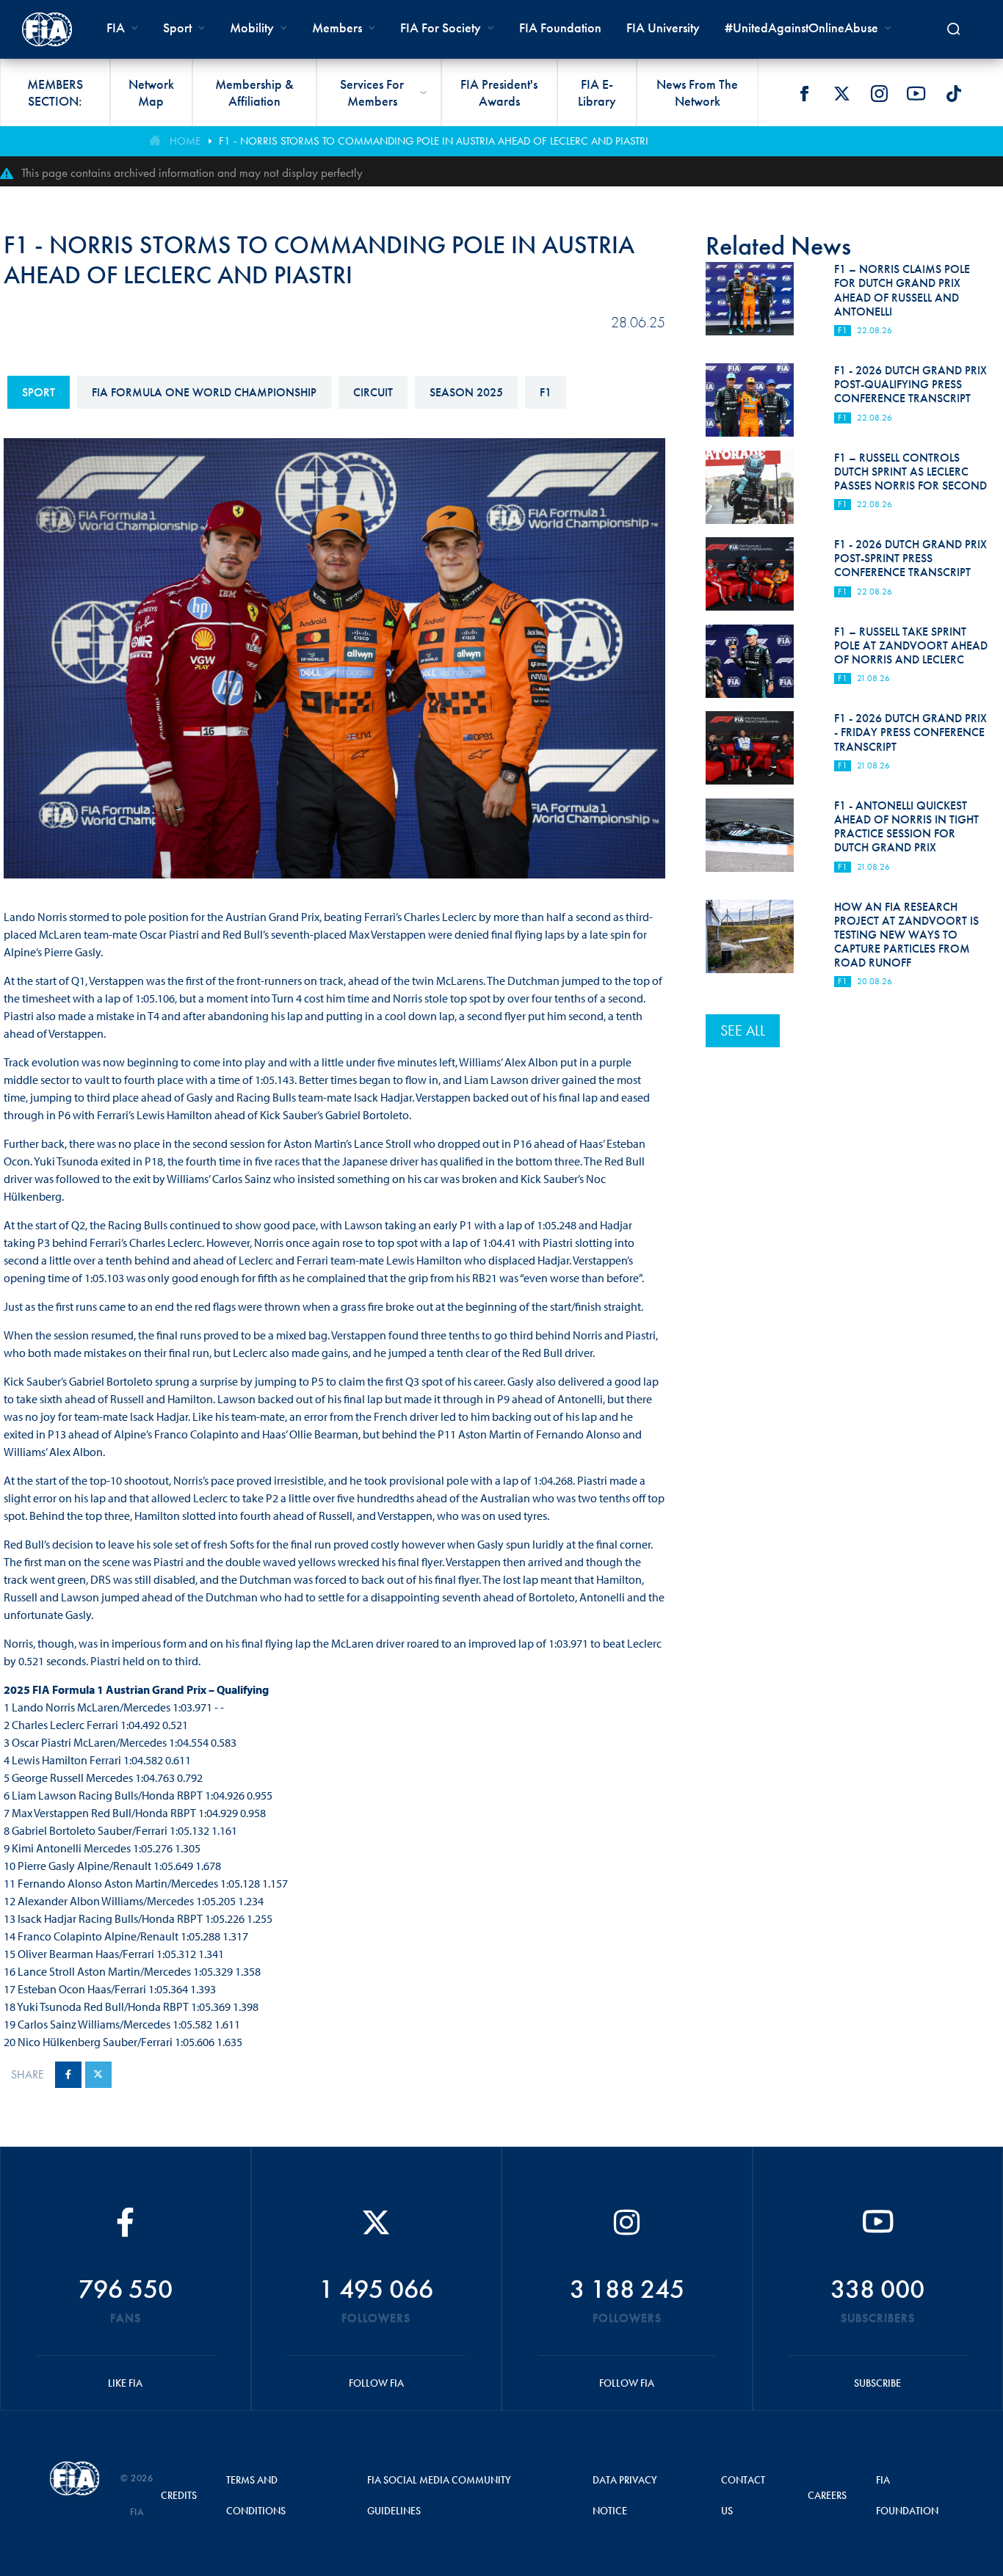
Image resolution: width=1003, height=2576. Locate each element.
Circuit (373, 392)
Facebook (804, 93)
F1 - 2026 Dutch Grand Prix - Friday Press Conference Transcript (910, 732)
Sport (39, 392)
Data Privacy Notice (625, 2495)
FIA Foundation (560, 28)
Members (337, 28)
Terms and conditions (256, 2495)
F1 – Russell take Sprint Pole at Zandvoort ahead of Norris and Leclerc (911, 645)
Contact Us (743, 2495)
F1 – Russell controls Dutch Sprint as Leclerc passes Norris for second (910, 472)
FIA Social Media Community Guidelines (439, 2495)
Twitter (841, 93)
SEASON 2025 (466, 392)
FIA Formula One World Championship (204, 392)
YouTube (916, 93)
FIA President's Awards (499, 92)
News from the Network (697, 92)
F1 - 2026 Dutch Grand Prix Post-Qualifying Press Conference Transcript (910, 384)
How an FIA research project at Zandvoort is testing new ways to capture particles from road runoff (906, 935)
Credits (179, 2495)
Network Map (151, 92)
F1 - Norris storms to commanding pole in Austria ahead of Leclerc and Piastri (434, 141)
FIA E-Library (597, 92)
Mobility (252, 28)
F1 (546, 392)
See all (743, 1030)
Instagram (879, 93)
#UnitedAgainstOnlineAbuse (801, 28)
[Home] (47, 29)
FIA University (663, 28)
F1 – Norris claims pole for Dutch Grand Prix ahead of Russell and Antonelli (902, 290)
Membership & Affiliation (254, 92)
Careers (827, 2495)
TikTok (954, 93)
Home (185, 141)
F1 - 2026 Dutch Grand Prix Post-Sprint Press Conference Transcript (910, 558)
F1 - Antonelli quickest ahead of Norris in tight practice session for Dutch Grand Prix (906, 827)
